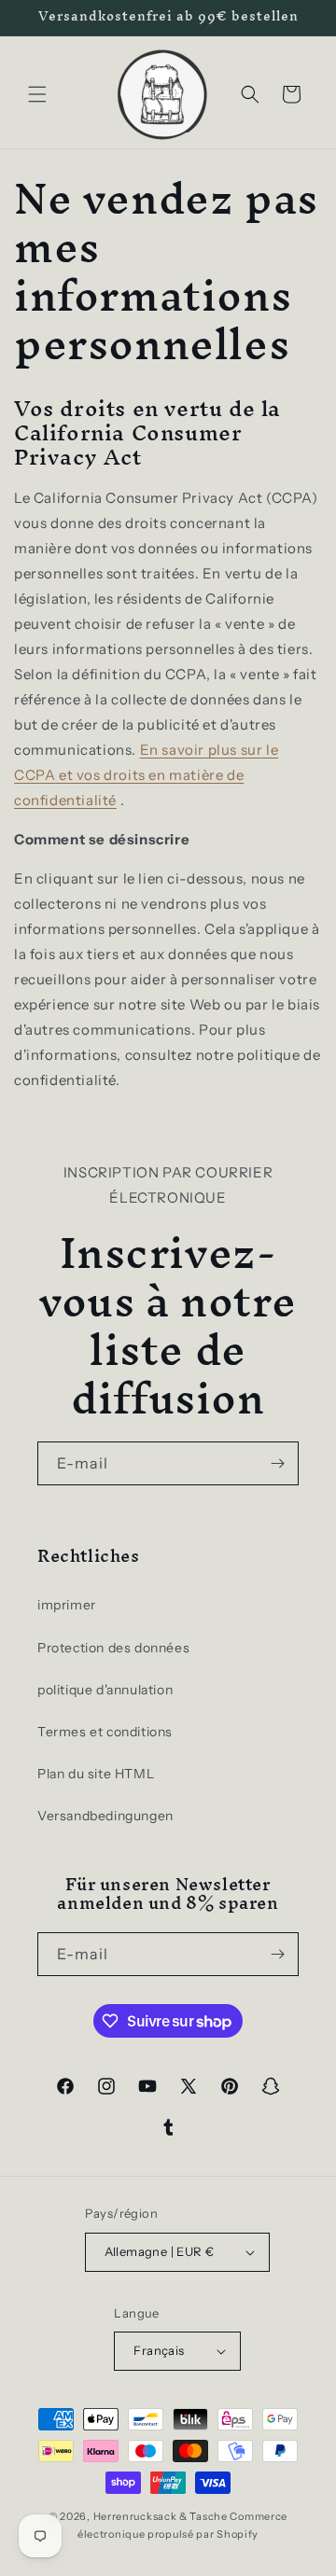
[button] (37, 94)
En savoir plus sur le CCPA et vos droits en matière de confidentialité (146, 775)
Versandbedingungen (105, 1816)
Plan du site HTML (96, 1774)
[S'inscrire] (277, 1463)
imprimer (67, 1605)
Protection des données (113, 1648)
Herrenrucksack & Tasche (161, 2516)
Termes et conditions (105, 1732)
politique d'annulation (105, 1690)
